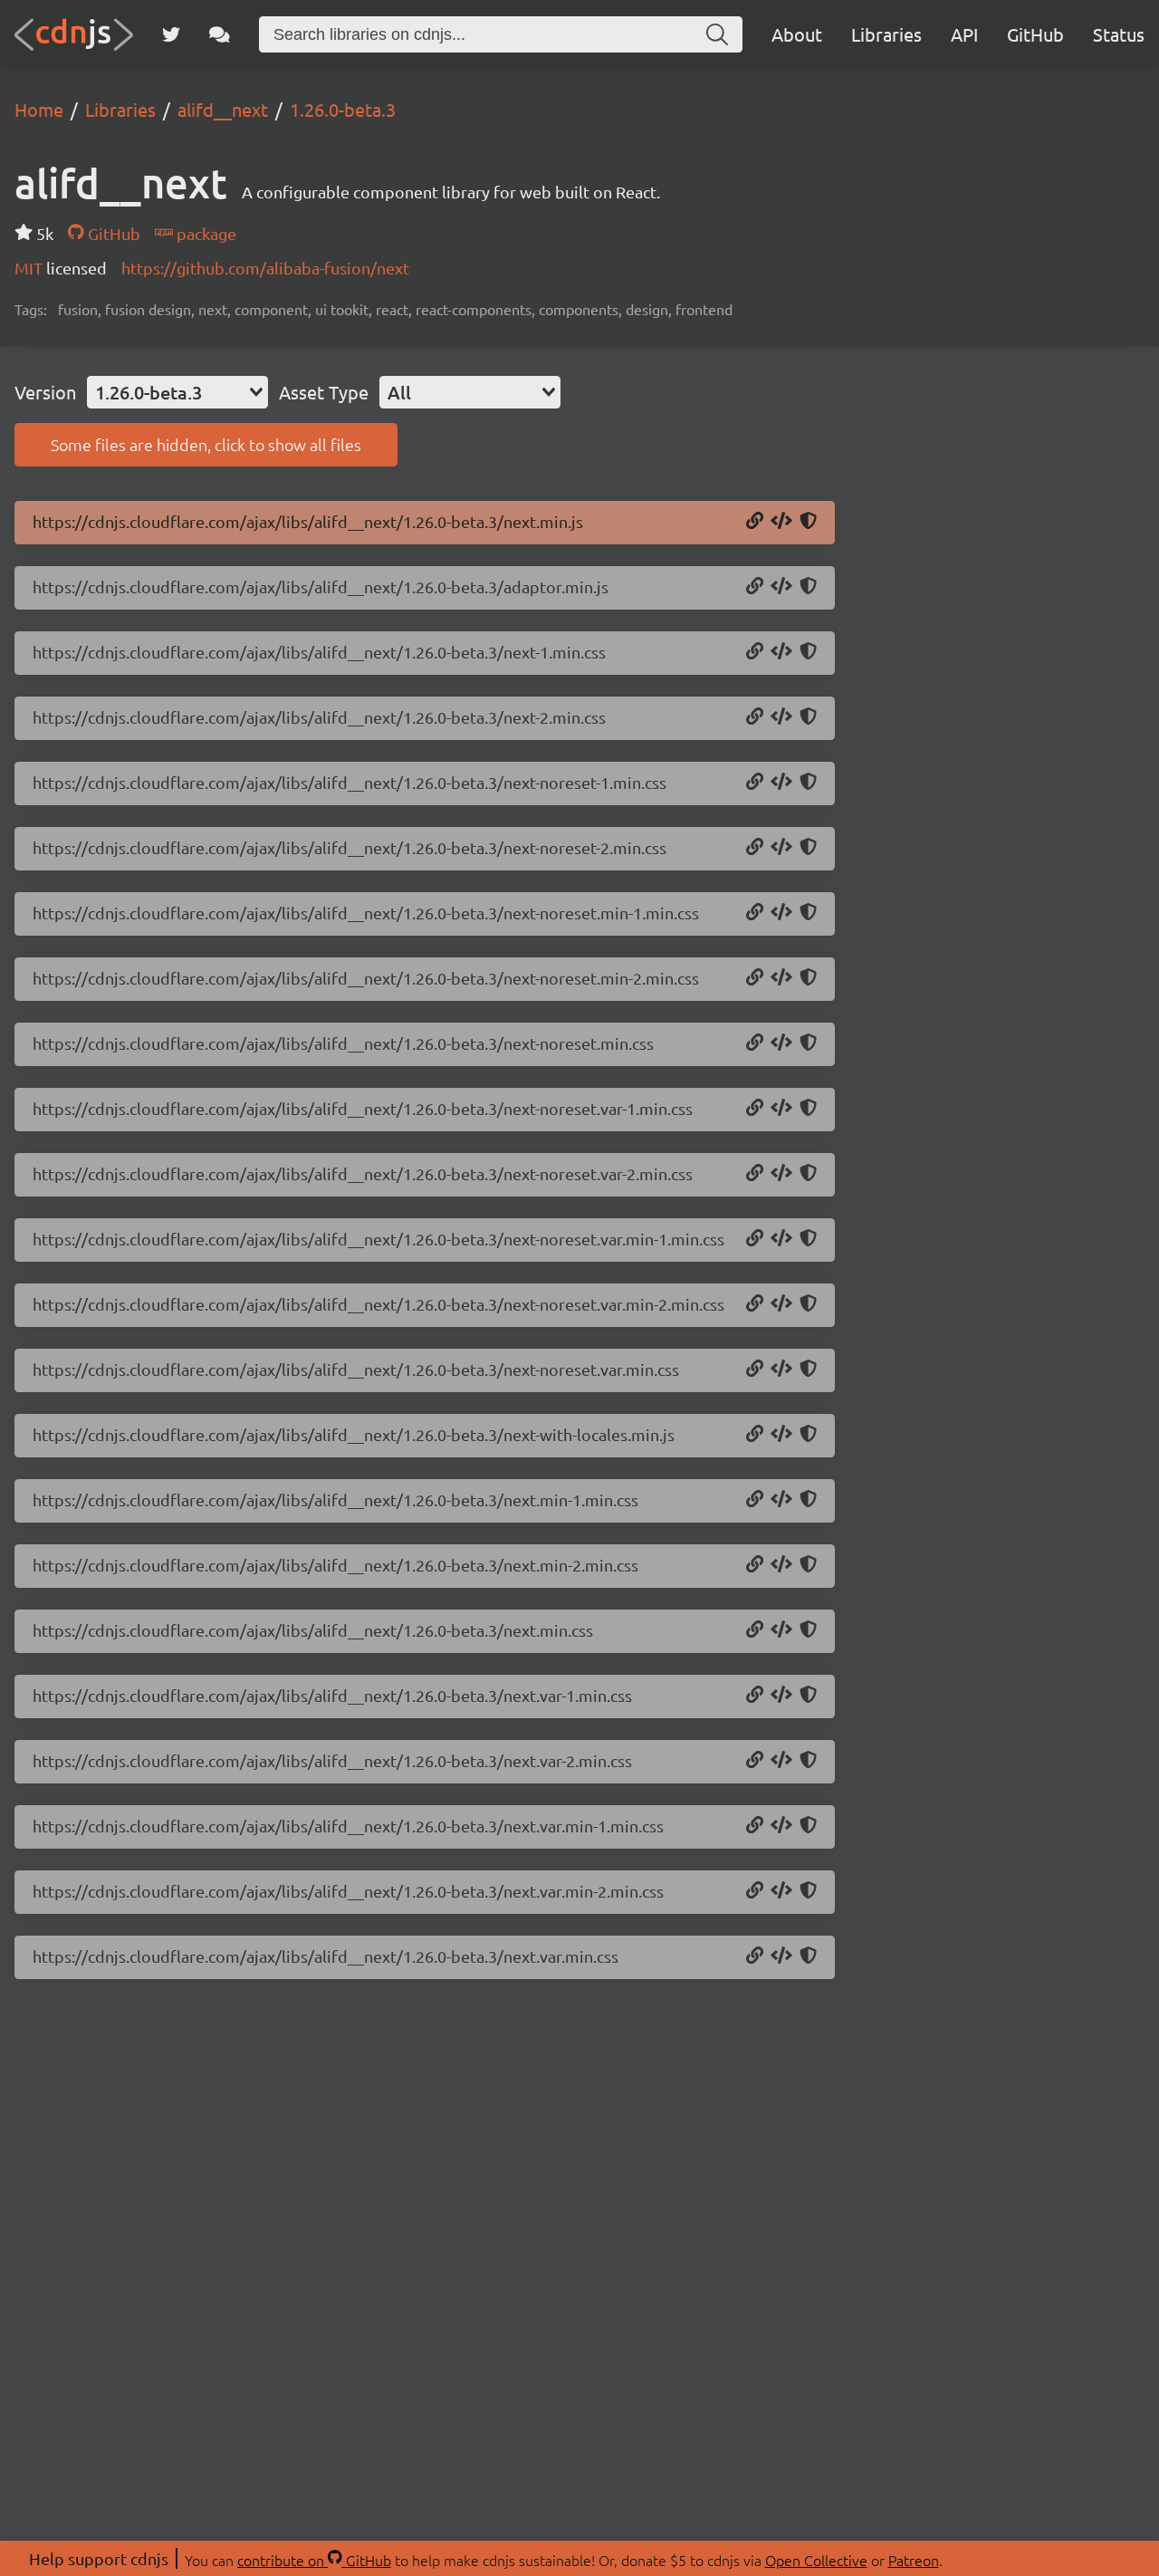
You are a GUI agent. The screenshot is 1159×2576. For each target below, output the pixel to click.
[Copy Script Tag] (781, 522)
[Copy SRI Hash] (808, 522)
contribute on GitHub (314, 2560)
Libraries (886, 34)
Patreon (914, 2560)
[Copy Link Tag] (781, 652)
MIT (30, 268)
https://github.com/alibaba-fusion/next (265, 268)
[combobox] (177, 392)
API (964, 34)
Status (1119, 34)
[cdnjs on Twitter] (171, 34)
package (205, 233)
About (797, 34)
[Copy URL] (755, 522)
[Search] (717, 34)
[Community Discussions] (220, 34)
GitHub (1035, 34)
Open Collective (816, 2560)
